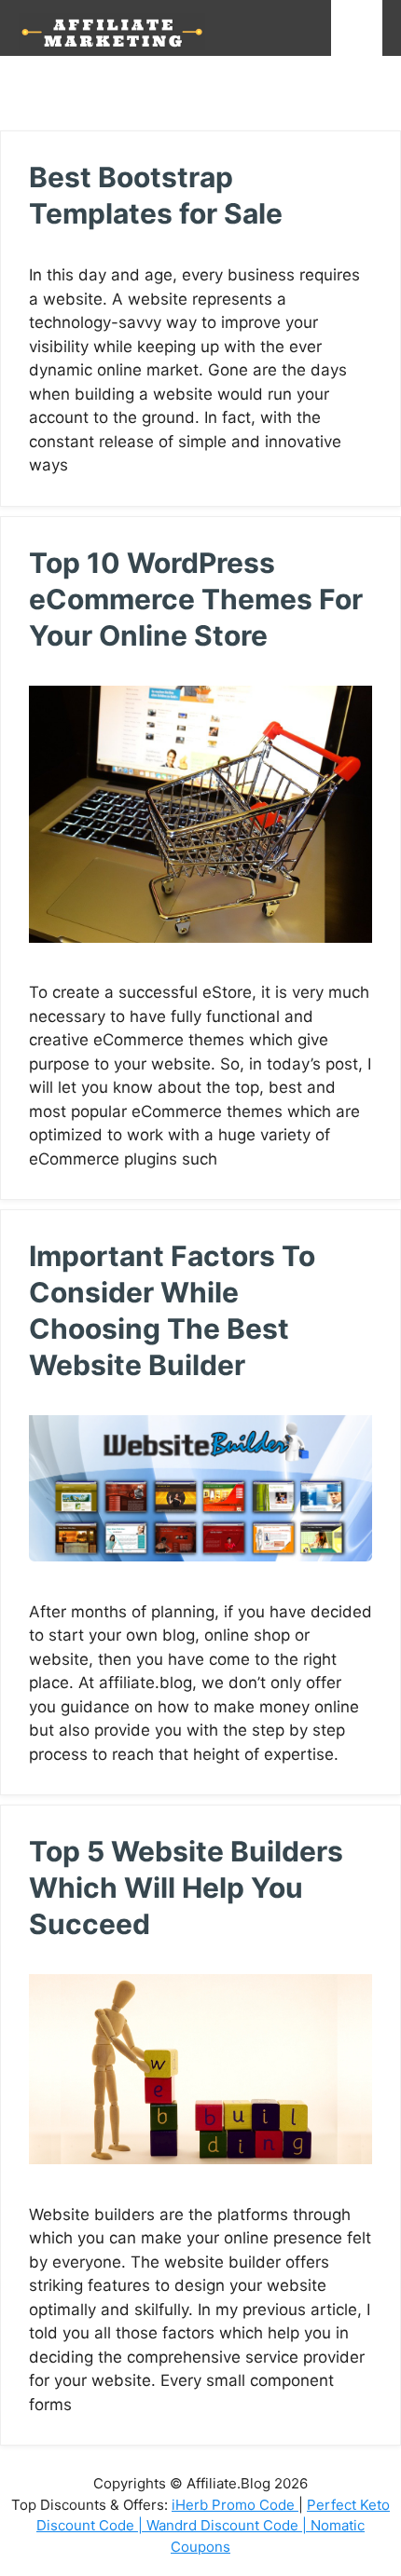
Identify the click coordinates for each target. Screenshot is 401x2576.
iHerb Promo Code (235, 2505)
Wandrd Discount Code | (228, 2525)
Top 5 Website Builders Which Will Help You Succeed (186, 1888)
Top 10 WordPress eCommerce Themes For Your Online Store (196, 599)
